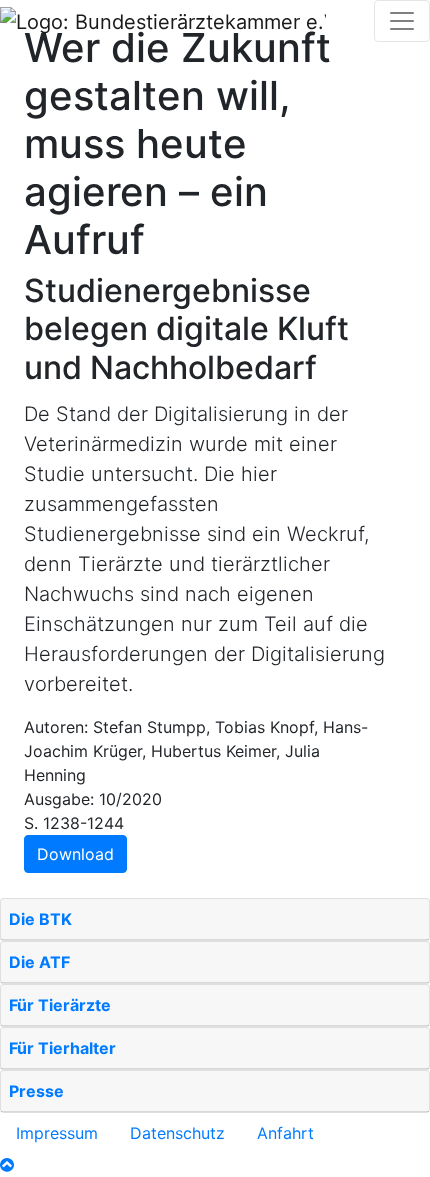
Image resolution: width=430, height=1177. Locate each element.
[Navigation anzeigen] (402, 21)
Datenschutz (177, 1133)
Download (75, 854)
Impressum (57, 1133)
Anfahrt (285, 1133)
